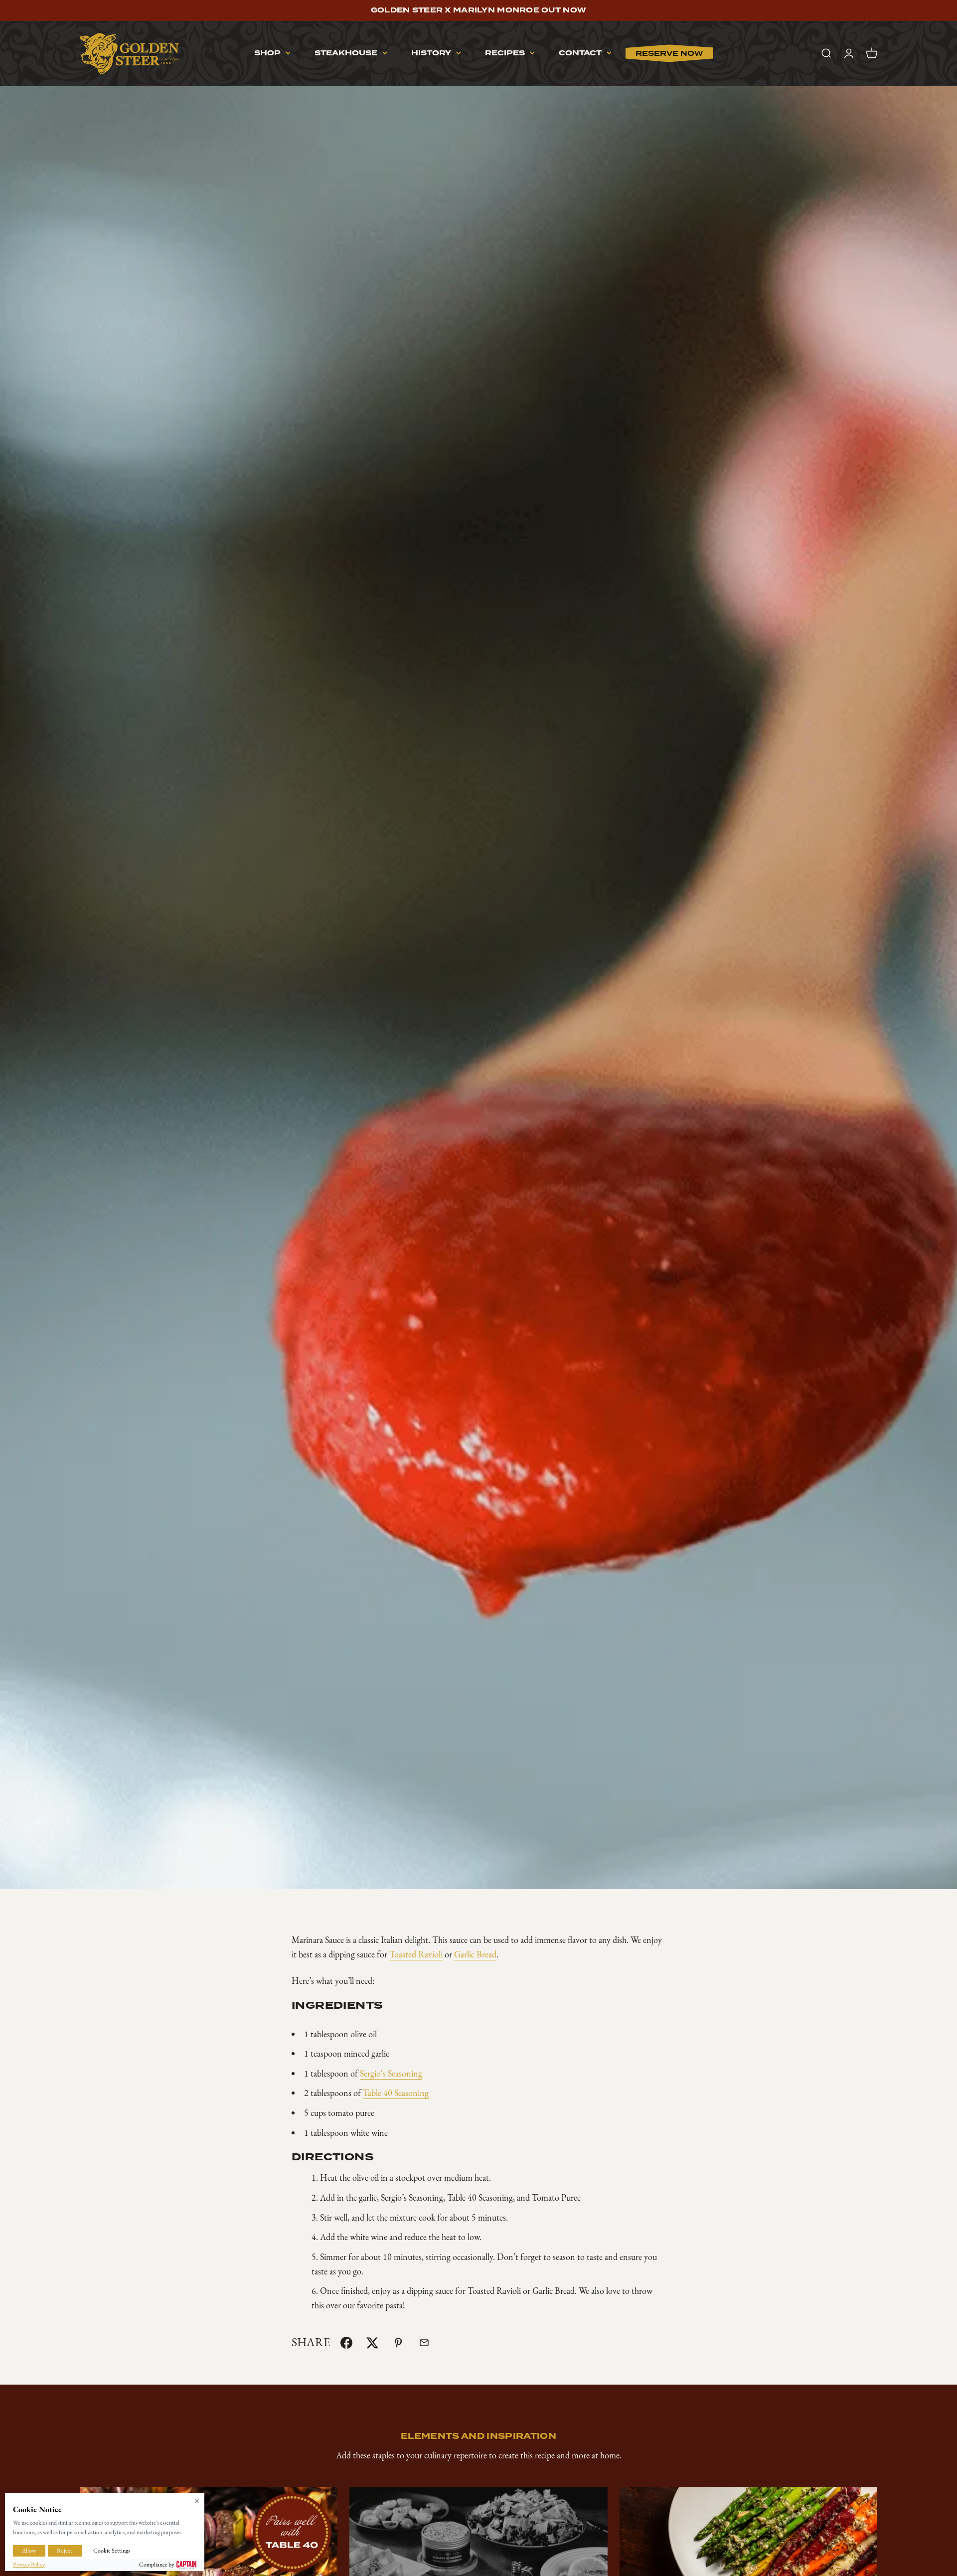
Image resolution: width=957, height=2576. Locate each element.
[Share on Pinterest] (398, 2343)
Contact (580, 53)
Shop (267, 53)
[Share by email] (424, 2343)
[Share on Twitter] (372, 2343)
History (431, 53)
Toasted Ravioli (416, 1954)
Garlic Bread (475, 1954)
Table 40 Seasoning (396, 2093)
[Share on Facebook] (346, 2343)
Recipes (505, 53)
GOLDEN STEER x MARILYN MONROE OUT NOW (478, 10)
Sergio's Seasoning (391, 2074)
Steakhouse (346, 53)
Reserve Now (669, 53)
